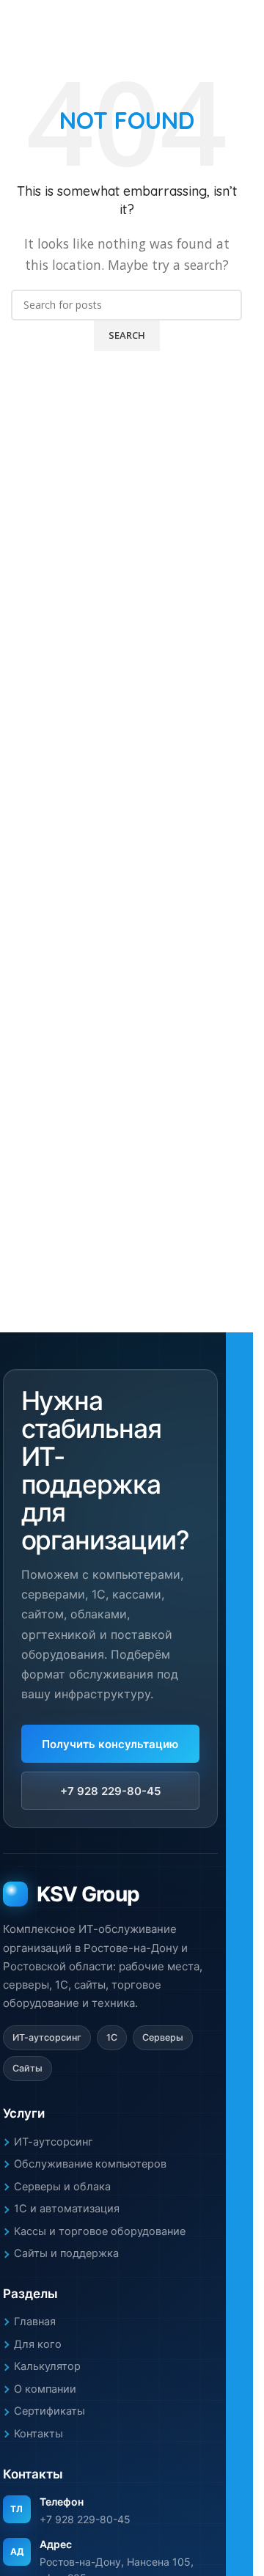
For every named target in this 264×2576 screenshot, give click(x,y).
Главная (35, 2322)
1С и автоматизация (67, 2209)
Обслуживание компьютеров (90, 2164)
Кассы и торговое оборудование (100, 2231)
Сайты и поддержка (66, 2253)
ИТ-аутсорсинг (54, 2142)
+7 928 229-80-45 (110, 1791)
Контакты (38, 2434)
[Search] (242, 22)
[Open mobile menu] (17, 22)
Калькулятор (47, 2366)
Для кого (38, 2344)
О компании (45, 2389)
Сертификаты (49, 2411)
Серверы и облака (62, 2187)
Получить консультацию (110, 1744)
